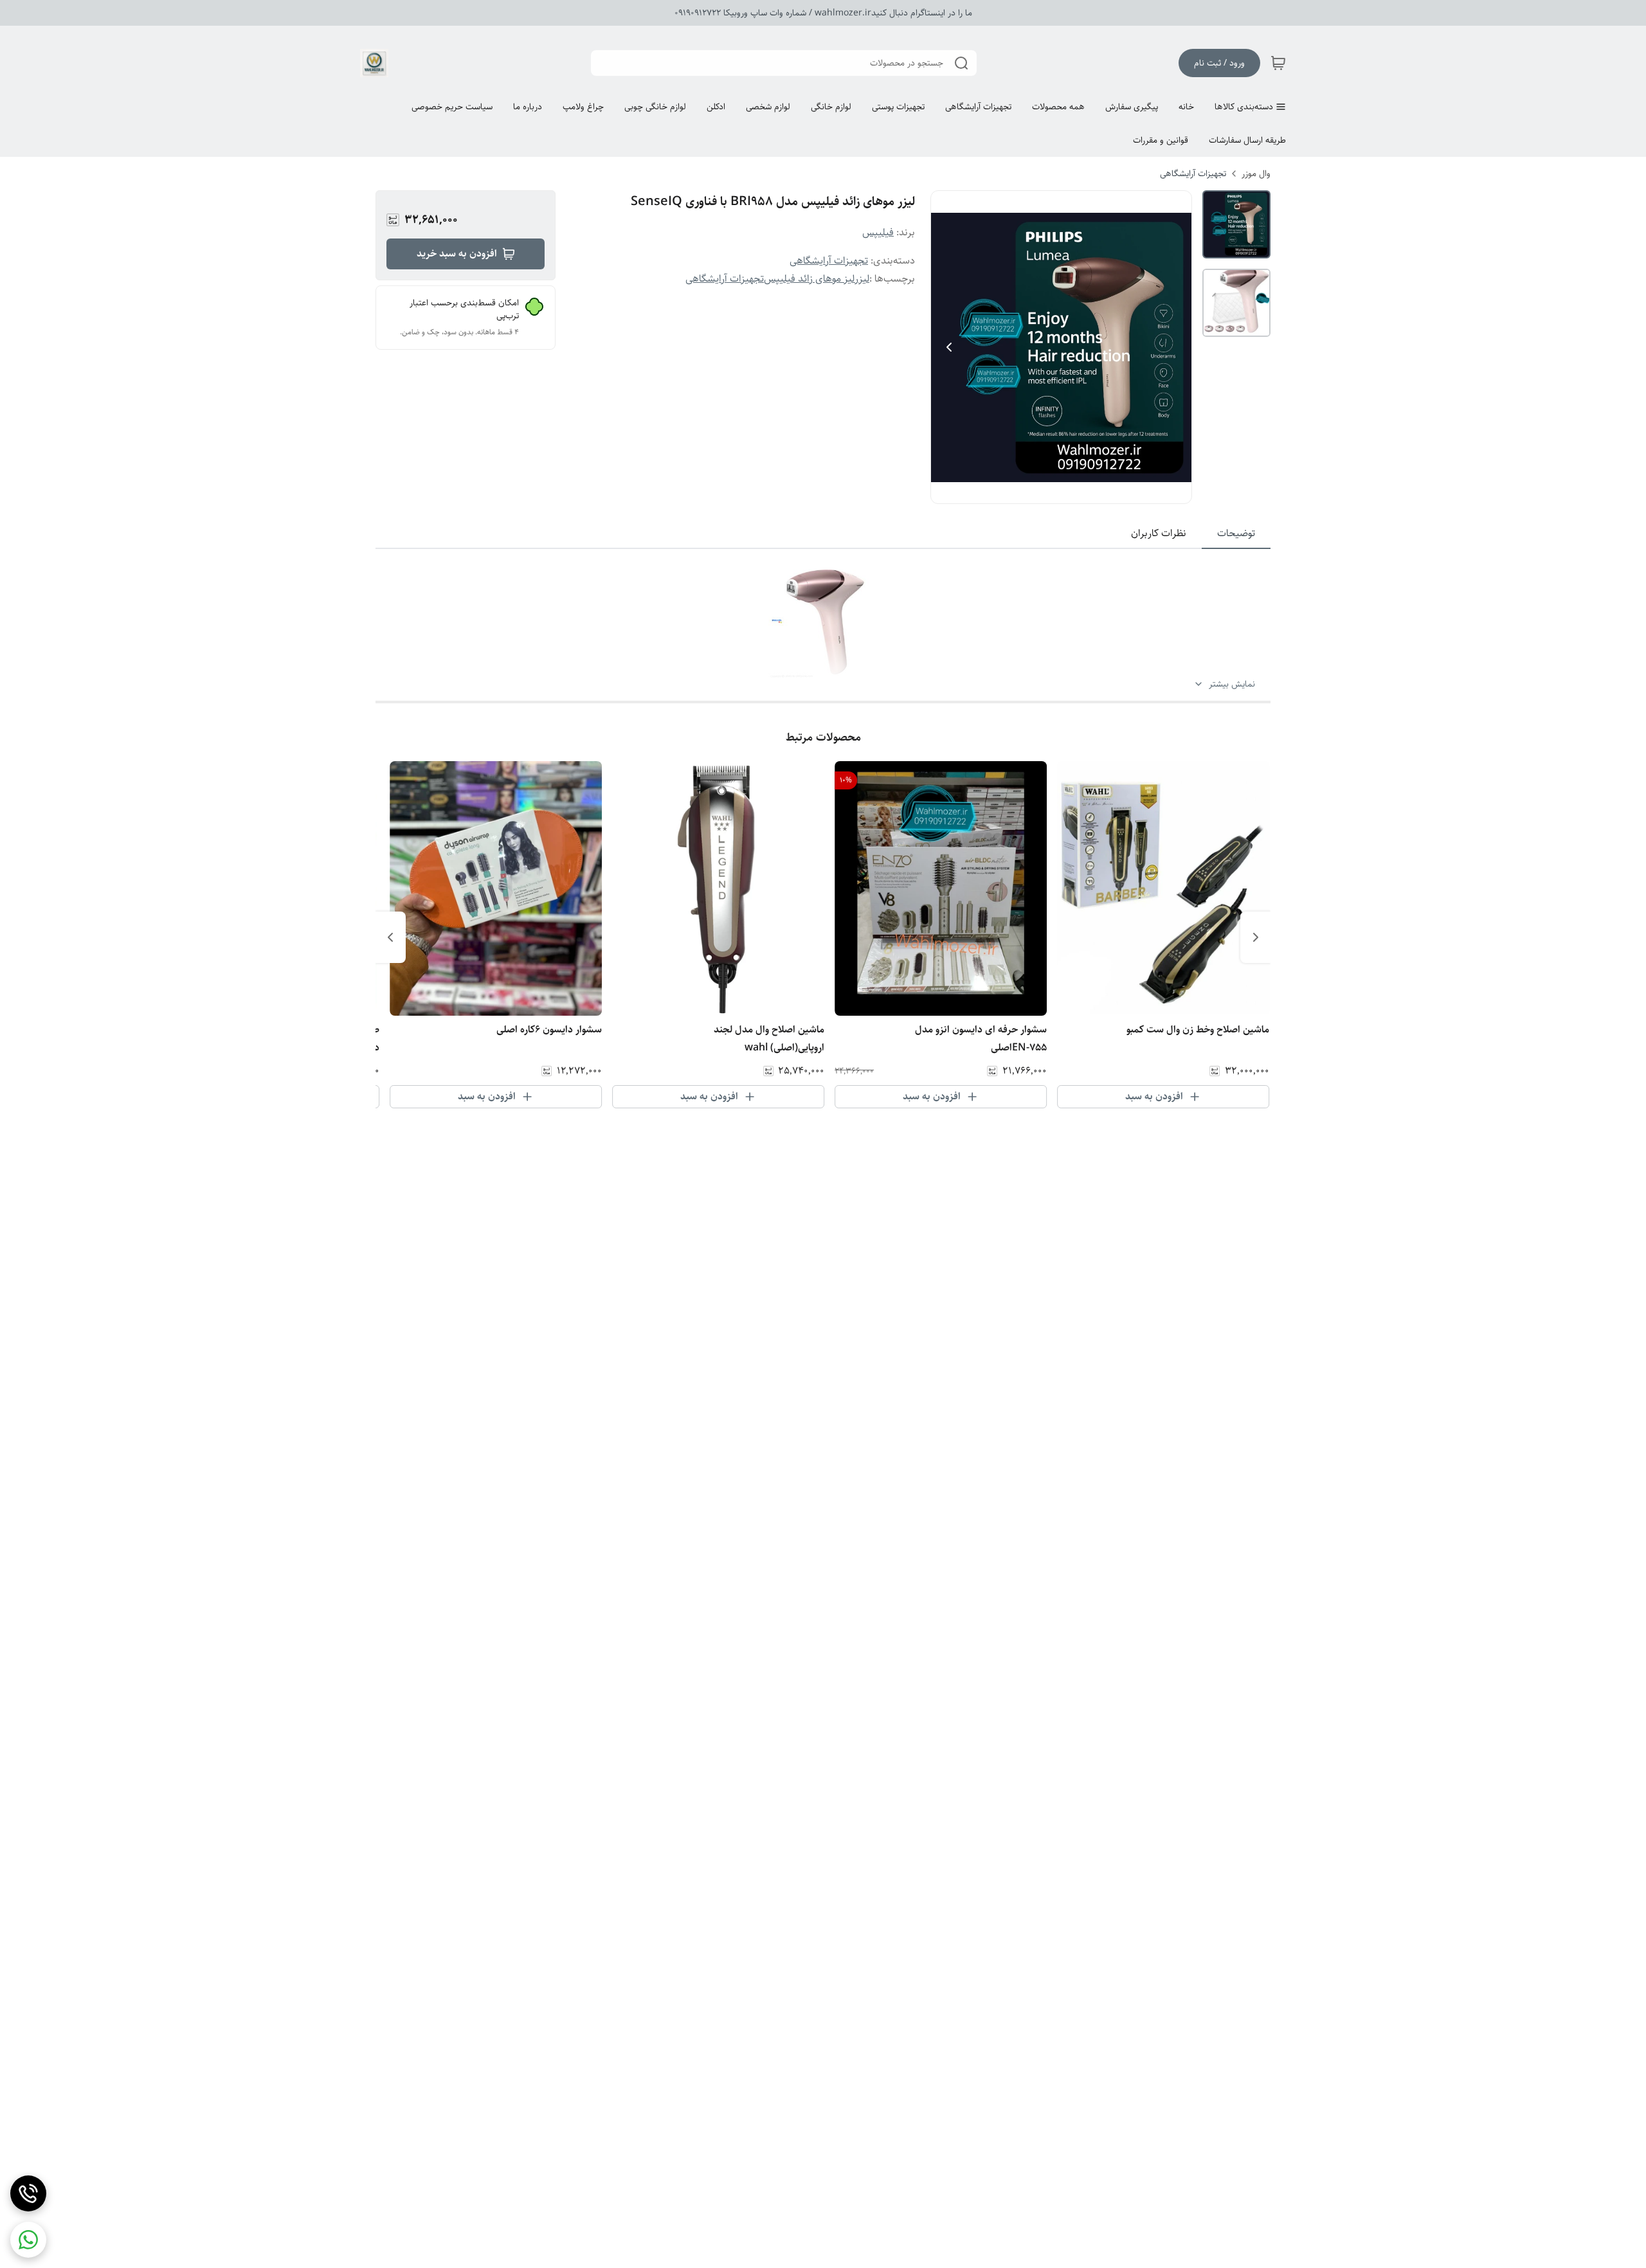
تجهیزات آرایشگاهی (1193, 174)
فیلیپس (878, 232)
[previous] (1256, 937)
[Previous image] (949, 347)
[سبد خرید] (1278, 63)
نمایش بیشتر (1232, 684)
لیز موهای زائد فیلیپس (809, 279)
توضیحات (1236, 533)
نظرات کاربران (1159, 533)
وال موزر (1256, 174)
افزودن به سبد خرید (457, 254)
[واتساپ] (28, 2240)
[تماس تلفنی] (28, 2193)
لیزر (862, 279)
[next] (390, 937)
